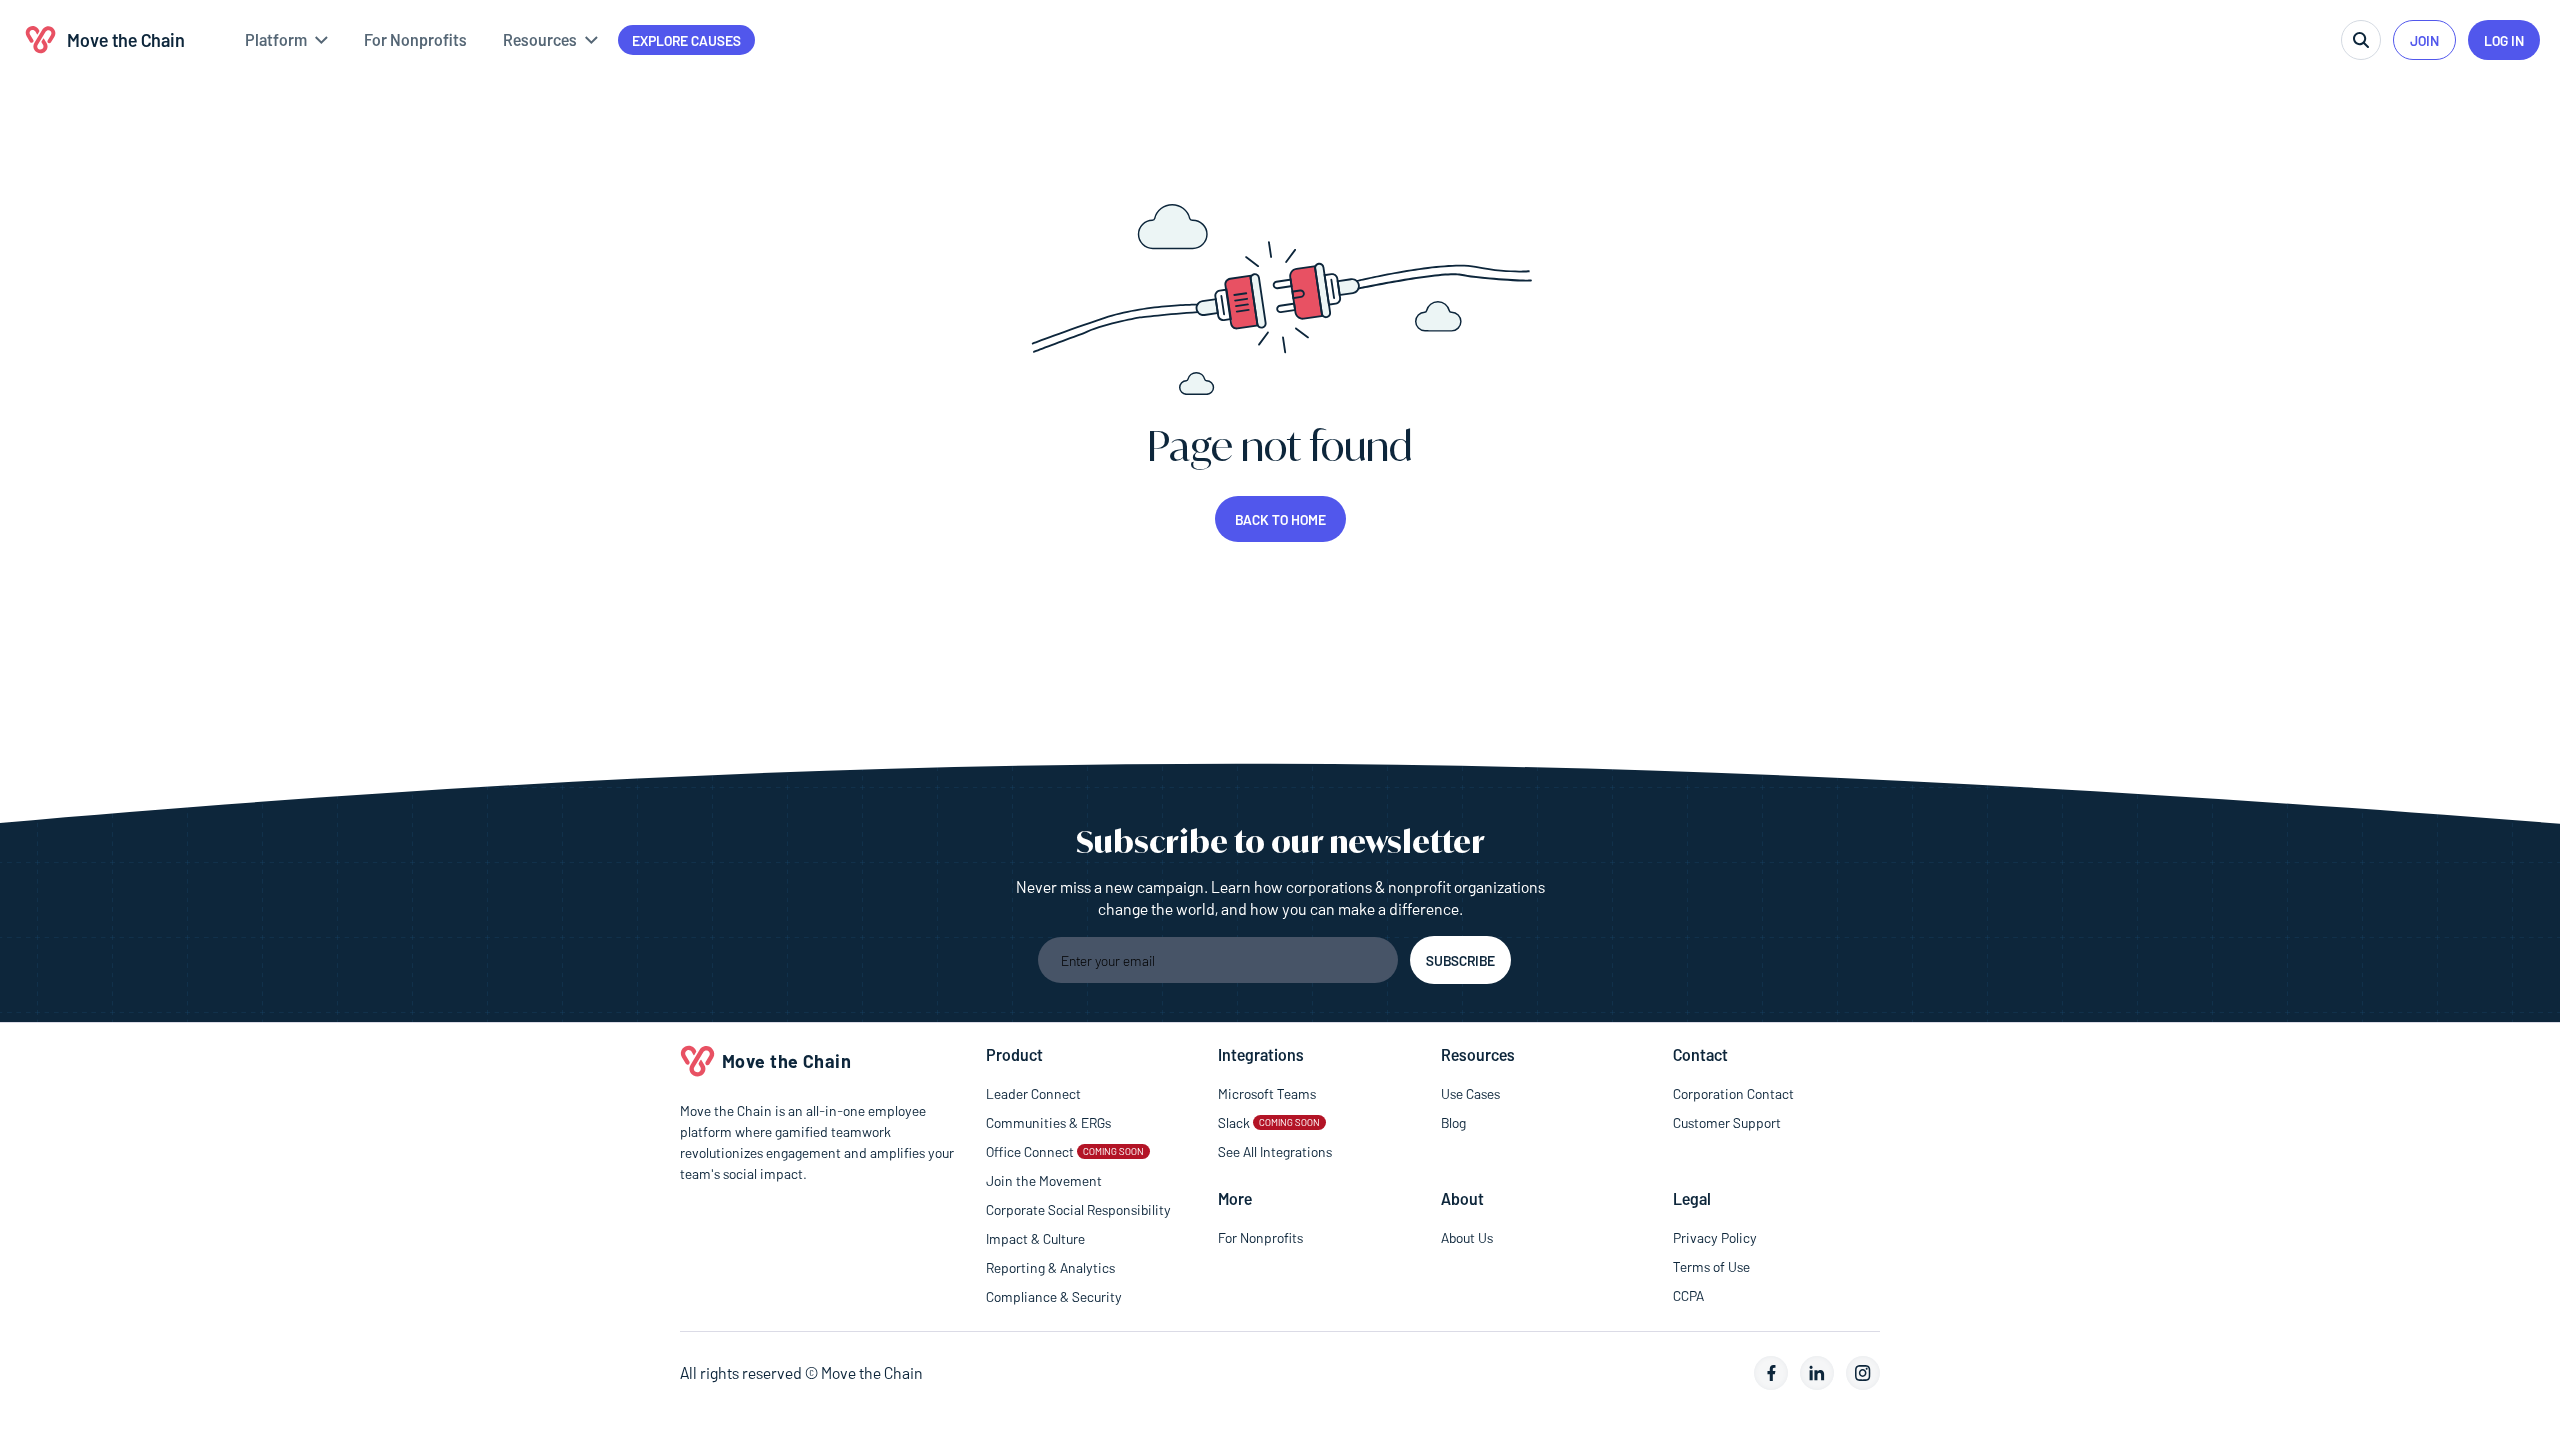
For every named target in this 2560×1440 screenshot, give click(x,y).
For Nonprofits (1260, 1237)
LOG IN (2504, 40)
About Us (1467, 1237)
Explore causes (686, 40)
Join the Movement (1044, 1180)
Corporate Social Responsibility (1078, 1209)
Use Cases (1470, 1093)
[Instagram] (1863, 1373)
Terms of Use (1711, 1266)
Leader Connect (1033, 1093)
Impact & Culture (1035, 1238)
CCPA (1688, 1295)
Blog (1453, 1122)
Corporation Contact (1733, 1093)
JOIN (2424, 40)
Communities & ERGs (1048, 1122)
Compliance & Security (1054, 1296)
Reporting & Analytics (1050, 1267)
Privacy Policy (1715, 1237)
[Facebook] (1771, 1373)
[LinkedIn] (1817, 1373)
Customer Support (1727, 1122)
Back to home (1280, 519)
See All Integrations (1275, 1151)
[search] (2361, 40)
